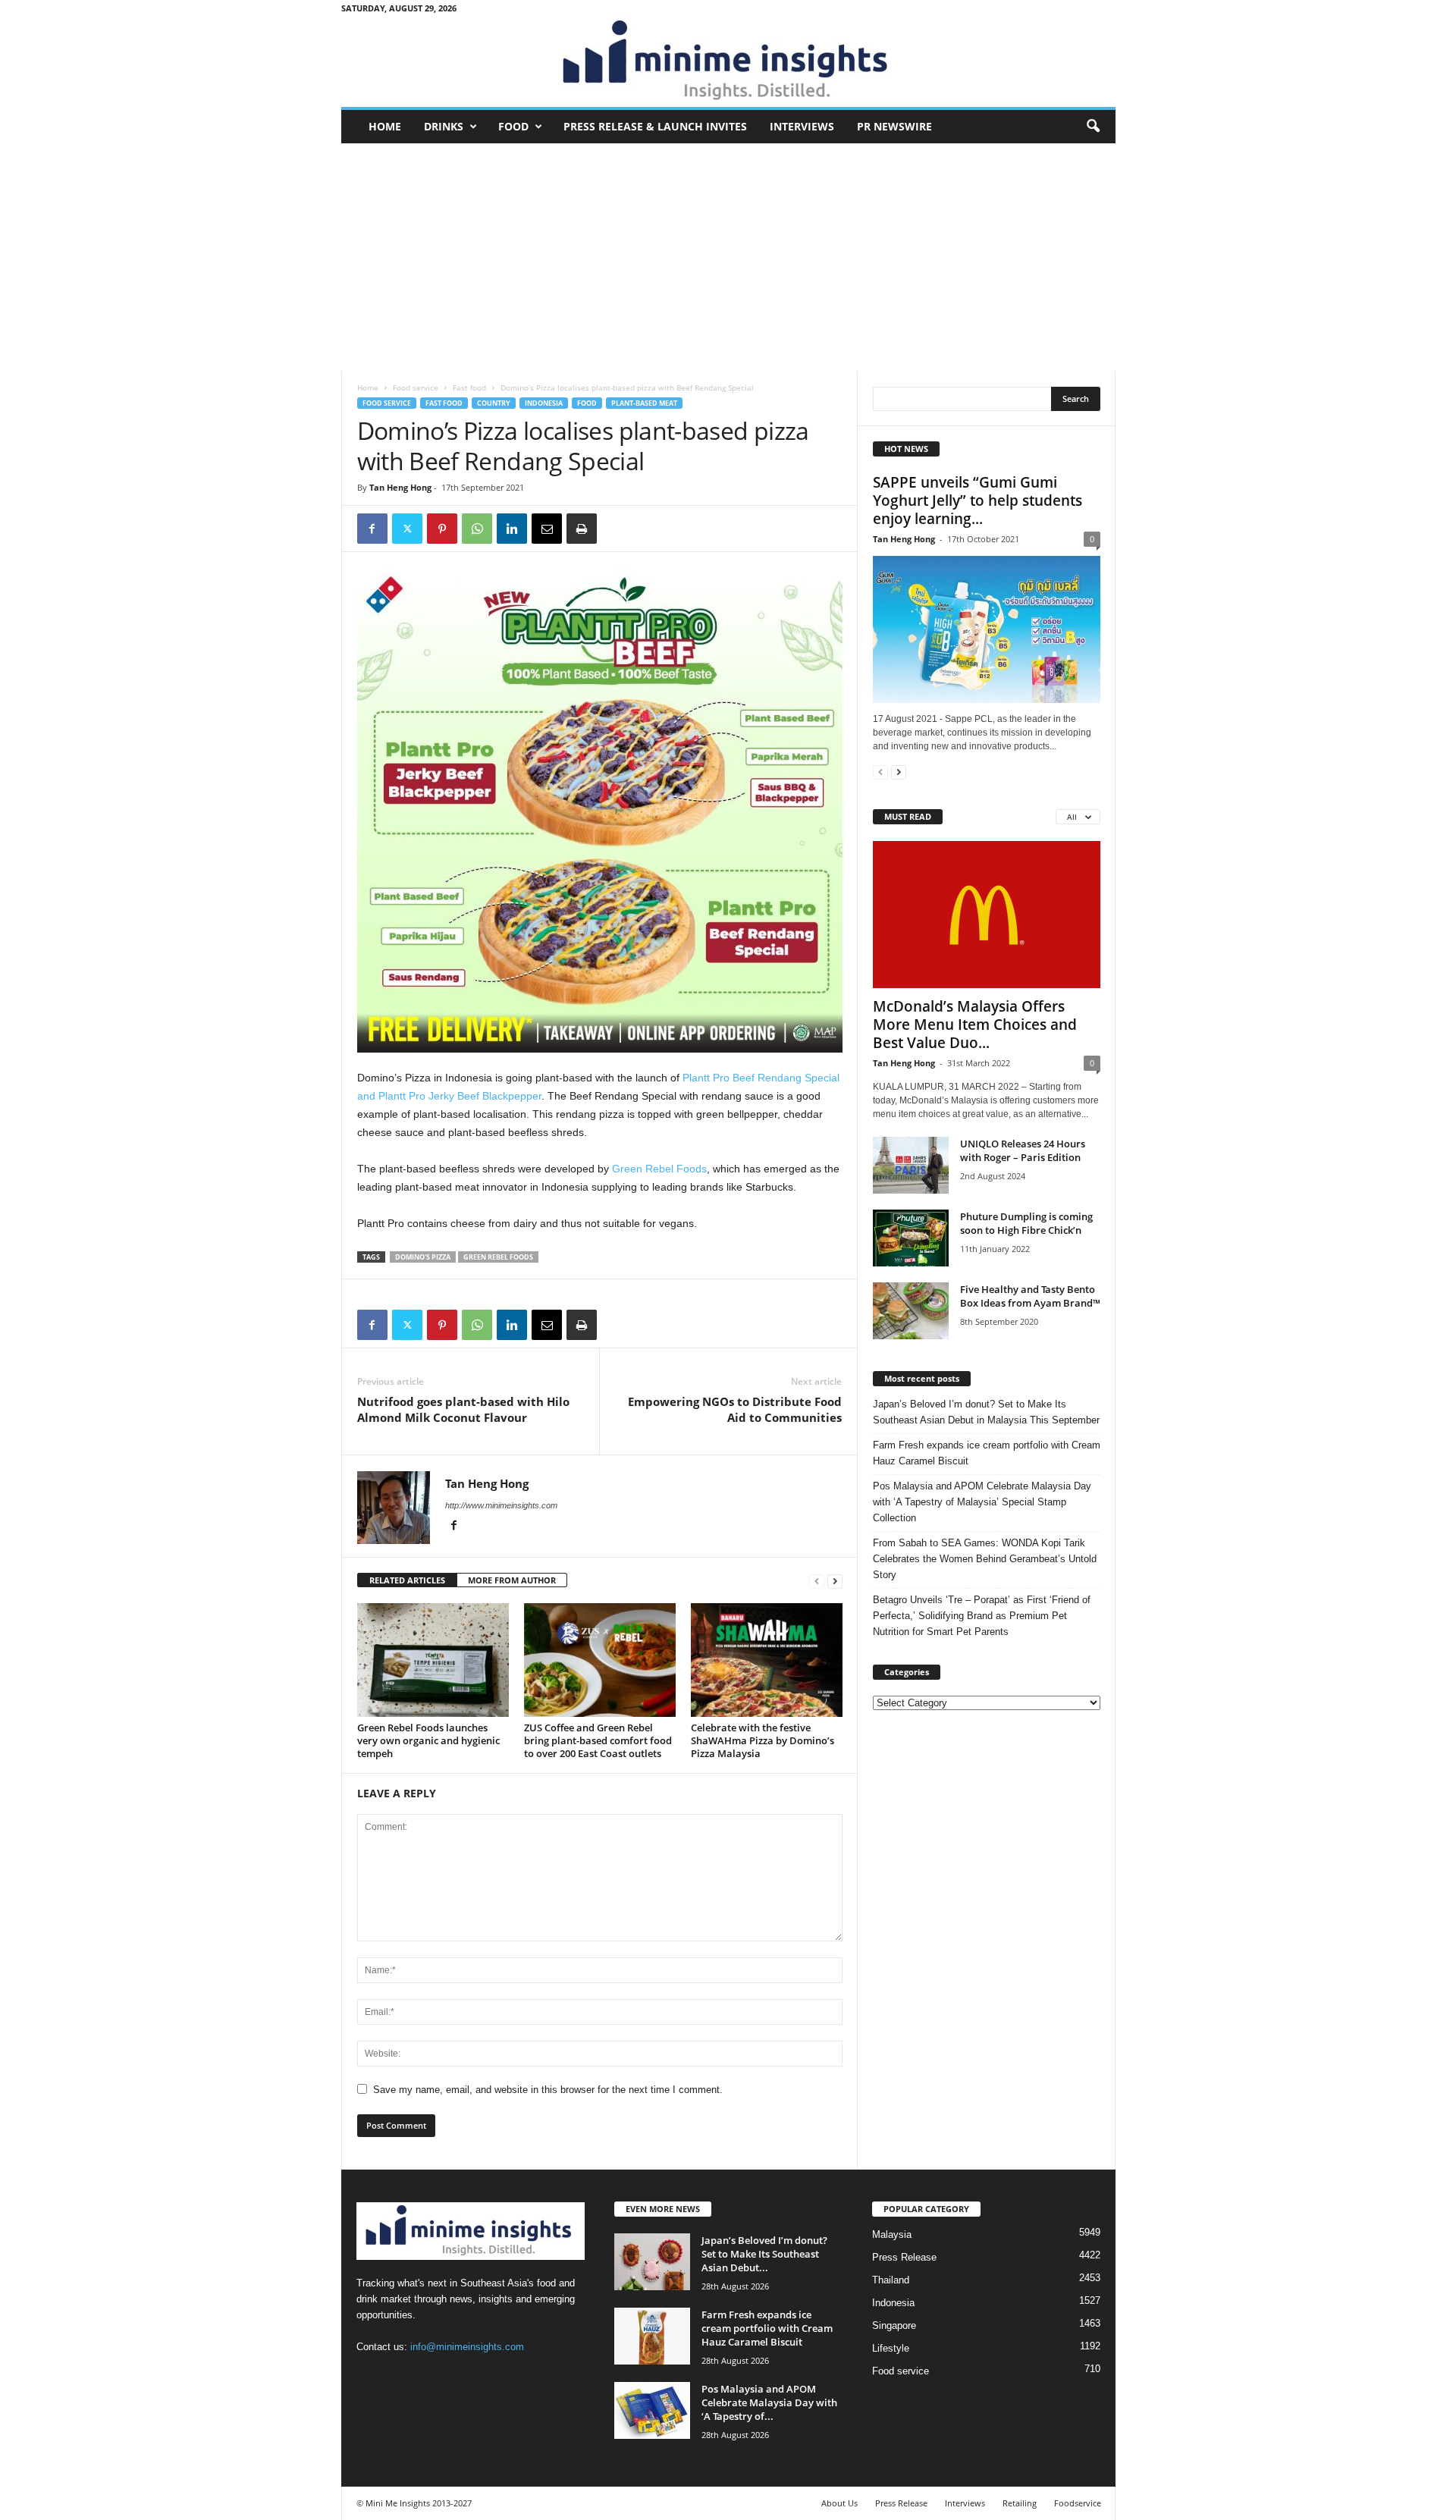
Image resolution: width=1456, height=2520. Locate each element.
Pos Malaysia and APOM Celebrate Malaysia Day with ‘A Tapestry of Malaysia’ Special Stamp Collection (982, 1502)
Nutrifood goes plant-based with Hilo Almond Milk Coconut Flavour (463, 1409)
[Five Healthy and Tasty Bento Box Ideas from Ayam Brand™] (911, 1311)
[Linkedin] (512, 529)
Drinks (444, 126)
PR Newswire (894, 126)
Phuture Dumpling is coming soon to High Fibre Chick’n (1026, 1223)
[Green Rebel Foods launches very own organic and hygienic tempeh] (433, 1660)
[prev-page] (817, 1581)
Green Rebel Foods (659, 1169)
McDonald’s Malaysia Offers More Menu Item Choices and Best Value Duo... (975, 1025)
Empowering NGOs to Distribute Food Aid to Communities (735, 1409)
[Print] (582, 529)
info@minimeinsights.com (467, 2347)
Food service (416, 388)
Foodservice (1078, 2503)
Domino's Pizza (423, 1257)
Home (385, 126)
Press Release (904, 2257)
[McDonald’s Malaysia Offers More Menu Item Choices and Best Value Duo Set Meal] (987, 915)
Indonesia (544, 403)
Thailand (891, 2280)
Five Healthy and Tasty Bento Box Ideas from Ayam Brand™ (1030, 1296)
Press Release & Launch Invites (655, 126)
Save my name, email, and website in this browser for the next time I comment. (548, 2090)
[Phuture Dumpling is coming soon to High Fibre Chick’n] (911, 1238)
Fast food (469, 388)
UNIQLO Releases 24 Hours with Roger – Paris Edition (1023, 1150)
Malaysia (892, 2234)
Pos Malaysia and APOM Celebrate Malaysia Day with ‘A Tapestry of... (769, 2402)
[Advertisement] (728, 257)
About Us (839, 2503)
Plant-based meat (644, 403)
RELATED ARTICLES (407, 1580)
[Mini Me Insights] (728, 61)
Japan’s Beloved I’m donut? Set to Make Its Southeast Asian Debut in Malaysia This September (986, 1412)
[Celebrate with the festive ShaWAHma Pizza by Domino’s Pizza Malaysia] (767, 1660)
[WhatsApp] (477, 529)
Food (513, 126)
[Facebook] (372, 529)
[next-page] (835, 1581)
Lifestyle (891, 2348)
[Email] (547, 529)
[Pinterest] (442, 529)
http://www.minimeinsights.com (501, 1505)
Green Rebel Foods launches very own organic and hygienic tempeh (428, 1740)
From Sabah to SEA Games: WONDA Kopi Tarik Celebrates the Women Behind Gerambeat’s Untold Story (985, 1559)
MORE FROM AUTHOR (512, 1580)
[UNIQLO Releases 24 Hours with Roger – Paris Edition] (911, 1165)
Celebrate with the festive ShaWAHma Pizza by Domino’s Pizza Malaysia (763, 1740)
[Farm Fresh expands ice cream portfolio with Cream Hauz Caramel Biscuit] (652, 2336)
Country (494, 403)
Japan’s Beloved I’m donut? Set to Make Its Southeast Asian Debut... (764, 2254)
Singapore (894, 2325)
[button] (1093, 127)
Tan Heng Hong (400, 487)
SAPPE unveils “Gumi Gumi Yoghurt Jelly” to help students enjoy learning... (977, 501)
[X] (407, 529)
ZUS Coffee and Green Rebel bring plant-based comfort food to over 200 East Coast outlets (598, 1740)
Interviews (802, 126)
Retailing (1020, 2503)
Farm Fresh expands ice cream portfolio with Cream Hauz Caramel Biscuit (987, 1453)
